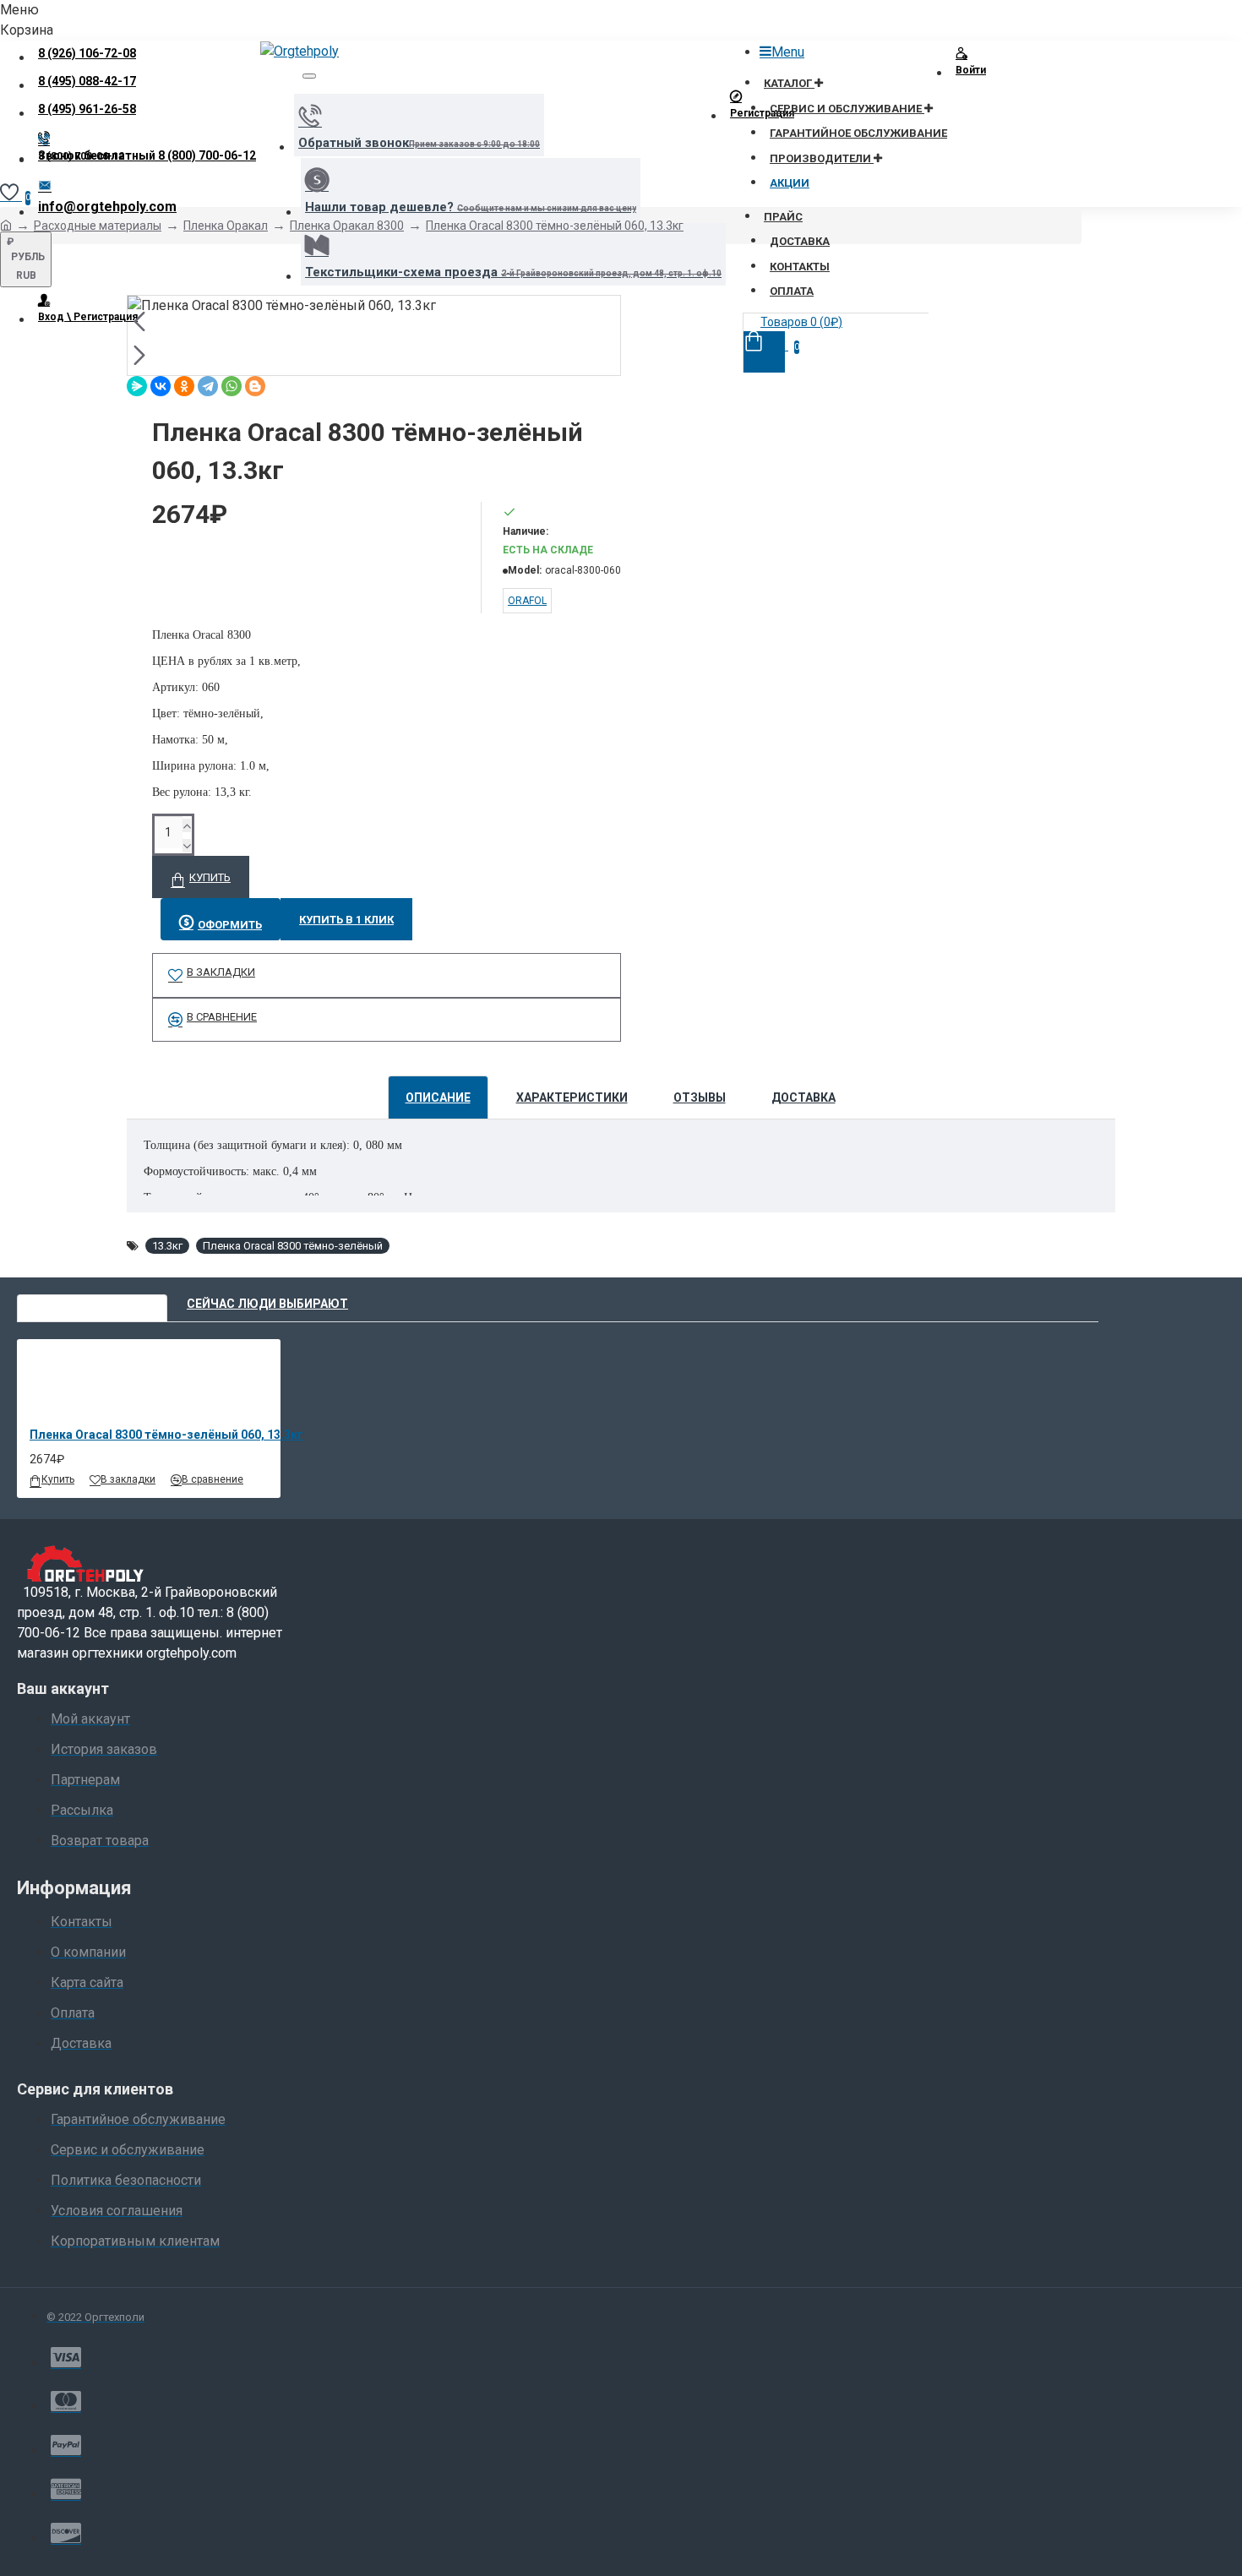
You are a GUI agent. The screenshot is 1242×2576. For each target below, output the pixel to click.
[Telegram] (208, 386)
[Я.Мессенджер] (137, 386)
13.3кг (167, 1246)
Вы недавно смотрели (92, 1304)
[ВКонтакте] (161, 386)
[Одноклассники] (184, 386)
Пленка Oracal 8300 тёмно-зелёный (293, 1246)
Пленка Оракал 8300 (347, 226)
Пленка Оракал (226, 226)
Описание (438, 1097)
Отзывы (700, 1097)
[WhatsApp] (232, 386)
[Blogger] (255, 386)
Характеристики (572, 1097)
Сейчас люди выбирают (267, 1304)
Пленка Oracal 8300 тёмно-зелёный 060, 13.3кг (555, 226)
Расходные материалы (98, 226)
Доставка (803, 1097)
